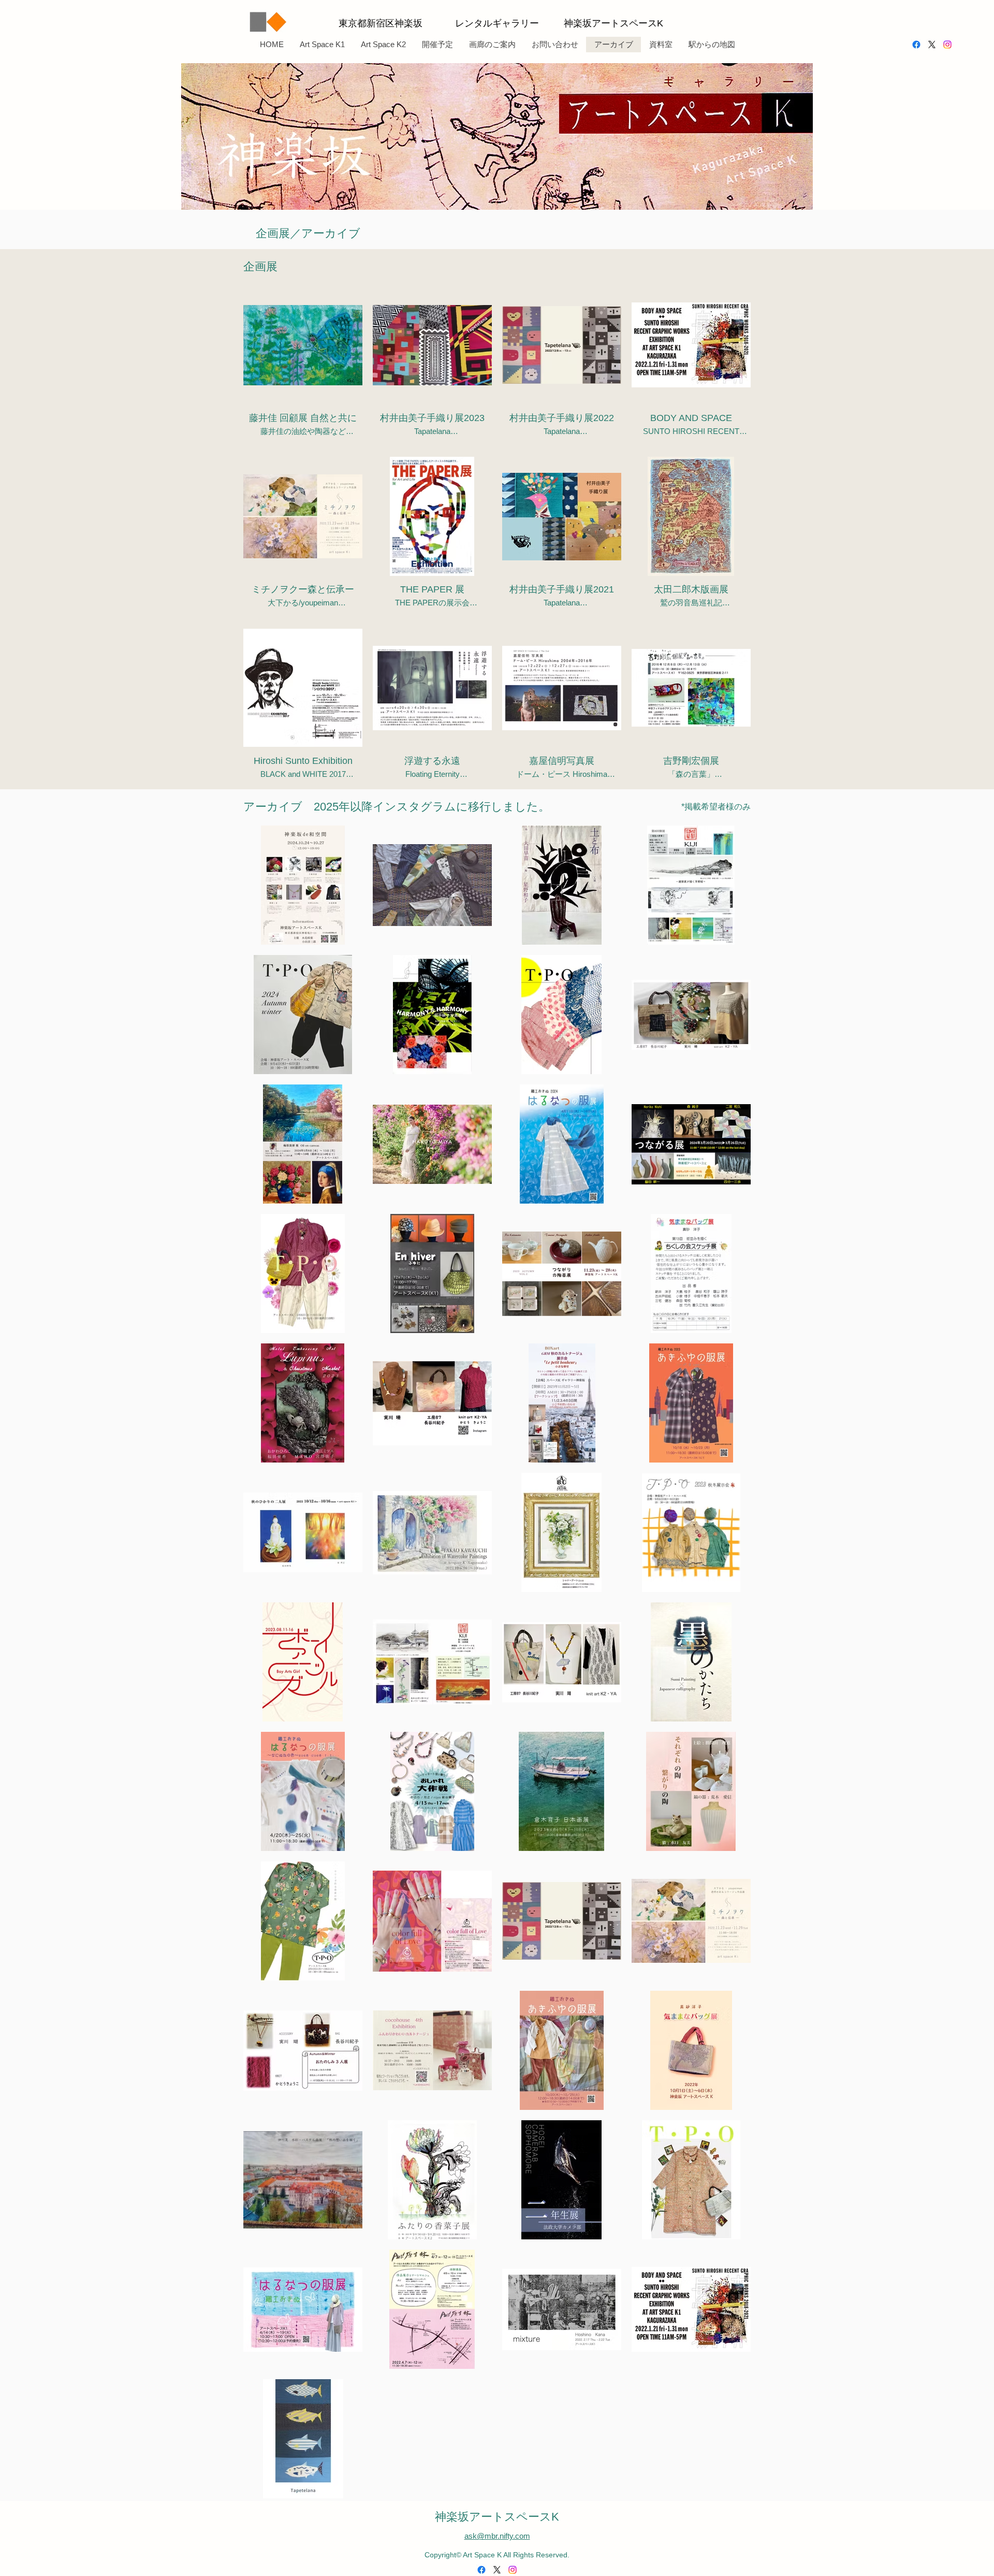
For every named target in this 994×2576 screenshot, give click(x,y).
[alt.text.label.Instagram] (947, 45)
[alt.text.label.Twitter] (932, 45)
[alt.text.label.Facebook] (916, 45)
